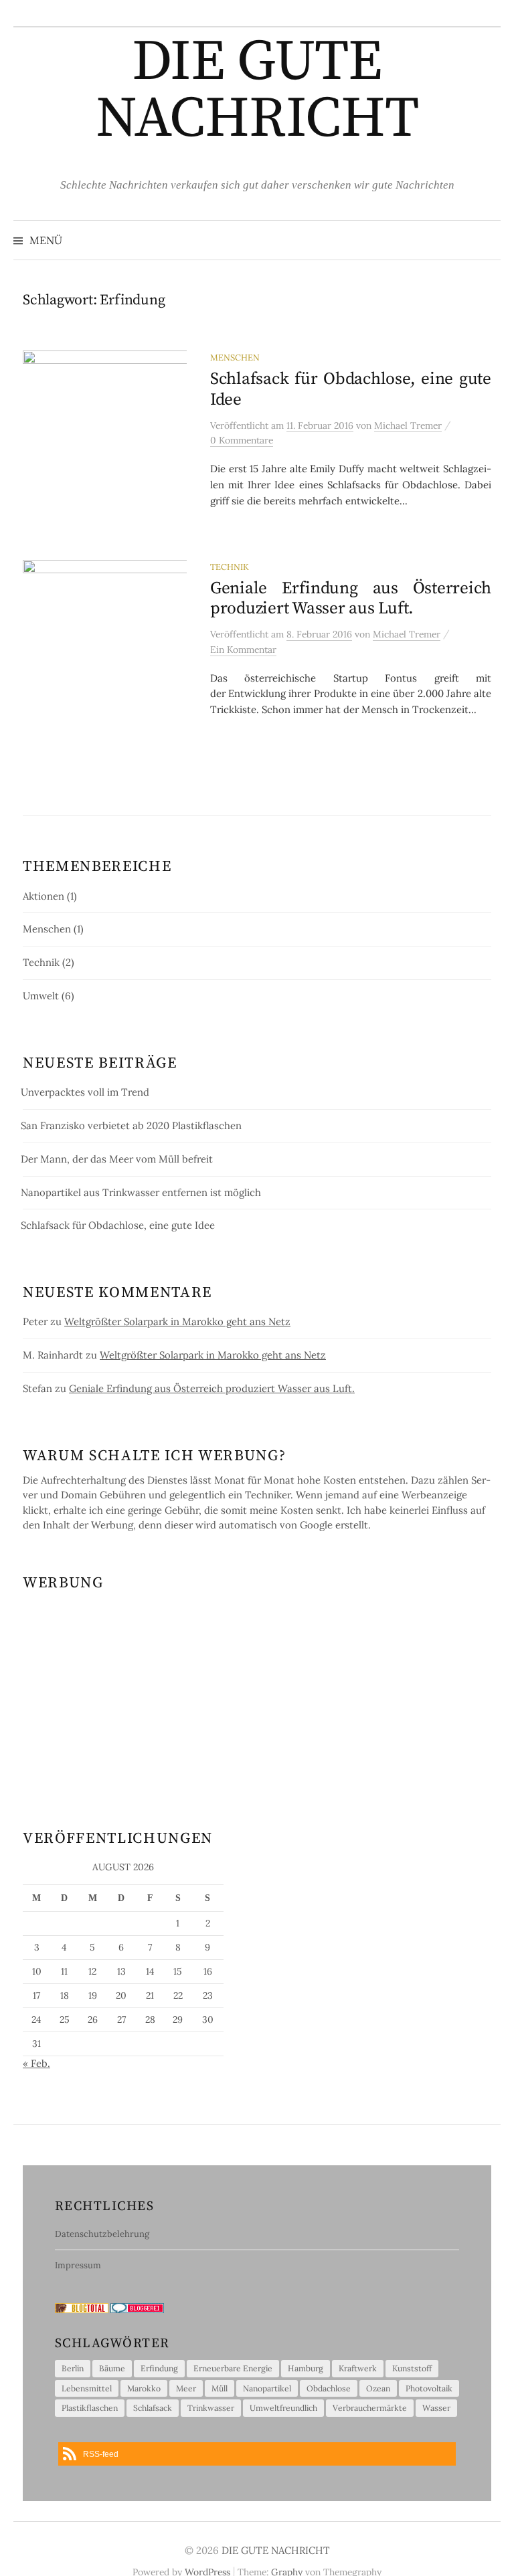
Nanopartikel (267, 2388)
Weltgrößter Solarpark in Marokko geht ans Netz (177, 1321)
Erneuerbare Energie (233, 2368)
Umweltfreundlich (283, 2408)
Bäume (112, 2368)
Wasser (436, 2408)
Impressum (78, 2265)
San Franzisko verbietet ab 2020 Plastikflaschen (131, 1125)
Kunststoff (412, 2368)
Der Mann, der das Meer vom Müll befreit (117, 1159)
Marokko (144, 2388)
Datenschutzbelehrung (102, 2234)
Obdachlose (329, 2388)
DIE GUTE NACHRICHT (257, 91)
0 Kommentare (242, 440)
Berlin (73, 2368)
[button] (257, 2454)
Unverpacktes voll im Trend (85, 1092)
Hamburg (306, 2368)
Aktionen (44, 896)
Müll (220, 2388)
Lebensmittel (87, 2388)
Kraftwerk (358, 2368)
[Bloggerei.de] (137, 2307)
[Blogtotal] (82, 2307)
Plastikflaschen (90, 2408)
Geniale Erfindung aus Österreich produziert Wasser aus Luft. (351, 598)
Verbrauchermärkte (370, 2408)
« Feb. (36, 2063)
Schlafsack (153, 2408)
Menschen (235, 357)
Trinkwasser (211, 2408)
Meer (186, 2388)
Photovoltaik (429, 2388)
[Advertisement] (257, 1694)
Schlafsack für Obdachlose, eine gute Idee (351, 389)
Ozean (378, 2388)
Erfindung (159, 2368)
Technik (230, 567)
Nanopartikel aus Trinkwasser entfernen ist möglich (141, 1192)
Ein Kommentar (243, 650)
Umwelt (41, 996)
